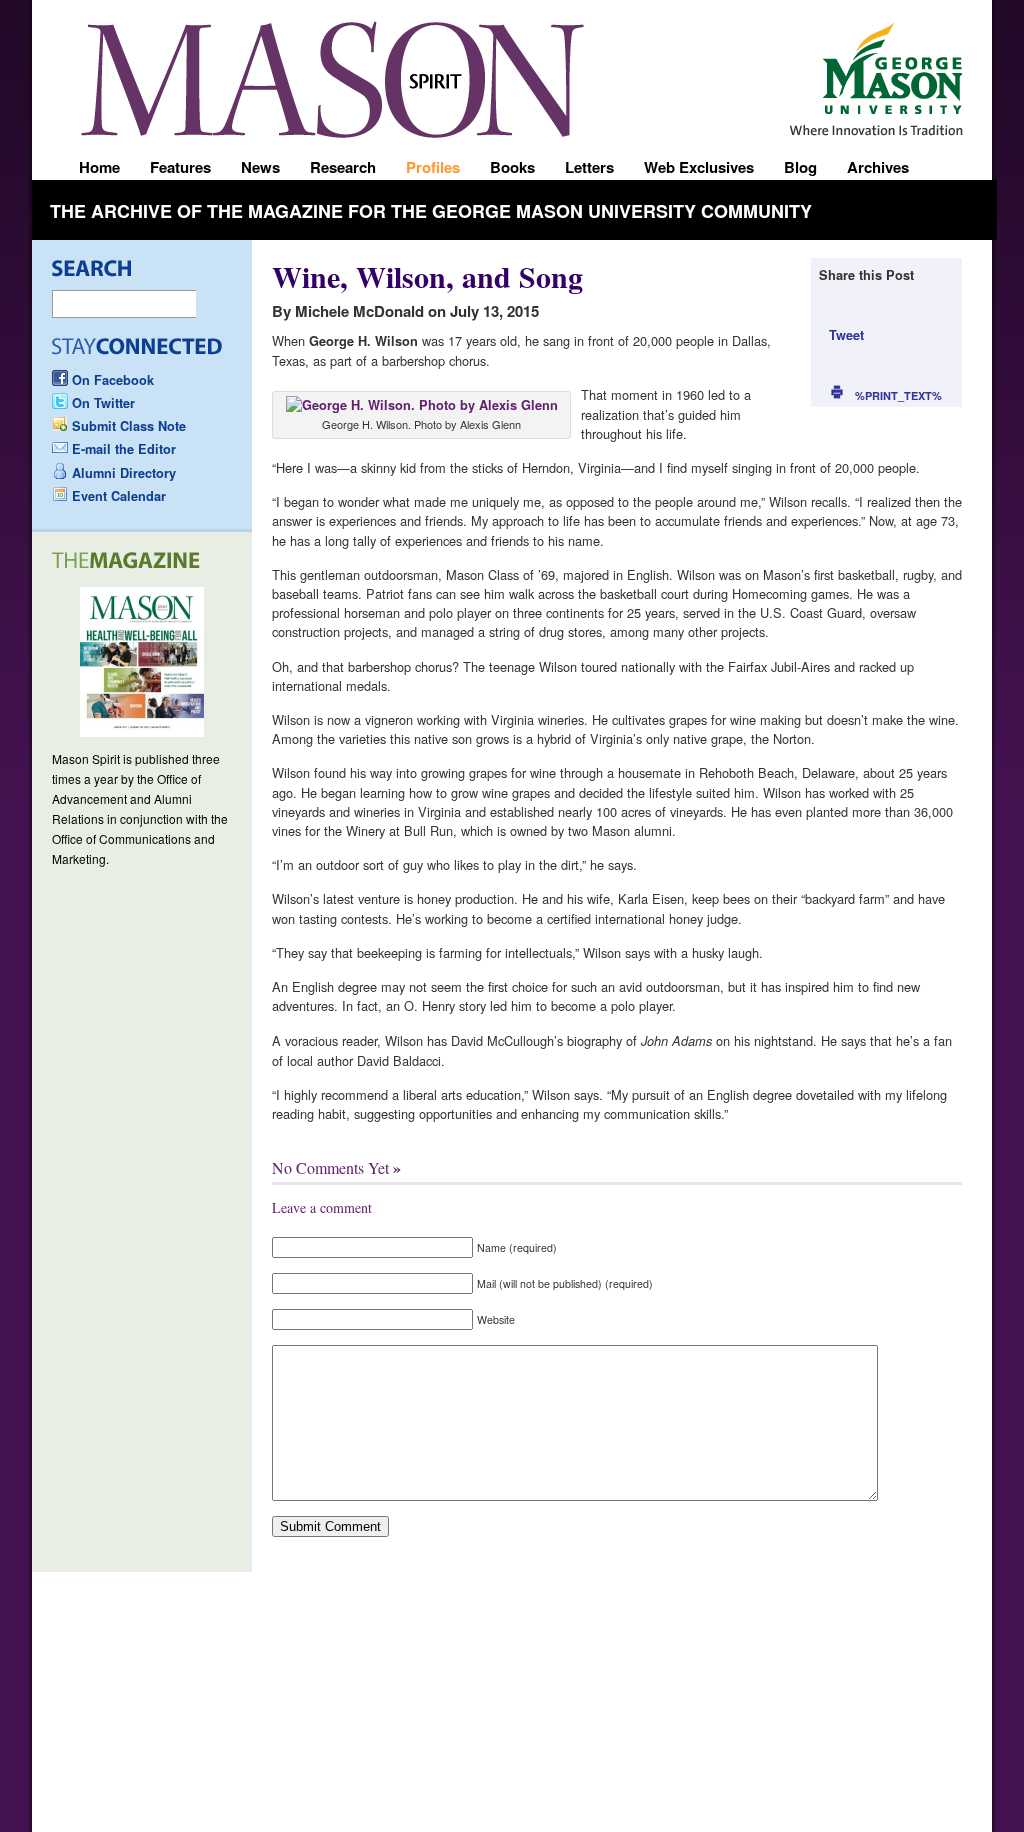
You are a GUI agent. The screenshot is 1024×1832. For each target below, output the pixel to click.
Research (343, 167)
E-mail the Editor (124, 449)
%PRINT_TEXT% (898, 395)
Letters (589, 167)
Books (512, 167)
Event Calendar (119, 496)
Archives (878, 167)
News (260, 167)
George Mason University (889, 72)
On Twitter (103, 403)
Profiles (433, 167)
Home (99, 167)
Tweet (846, 335)
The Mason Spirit (332, 79)
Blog (800, 167)
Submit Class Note (129, 426)
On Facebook (113, 380)
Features (180, 167)
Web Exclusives (699, 167)
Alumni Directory (124, 473)
